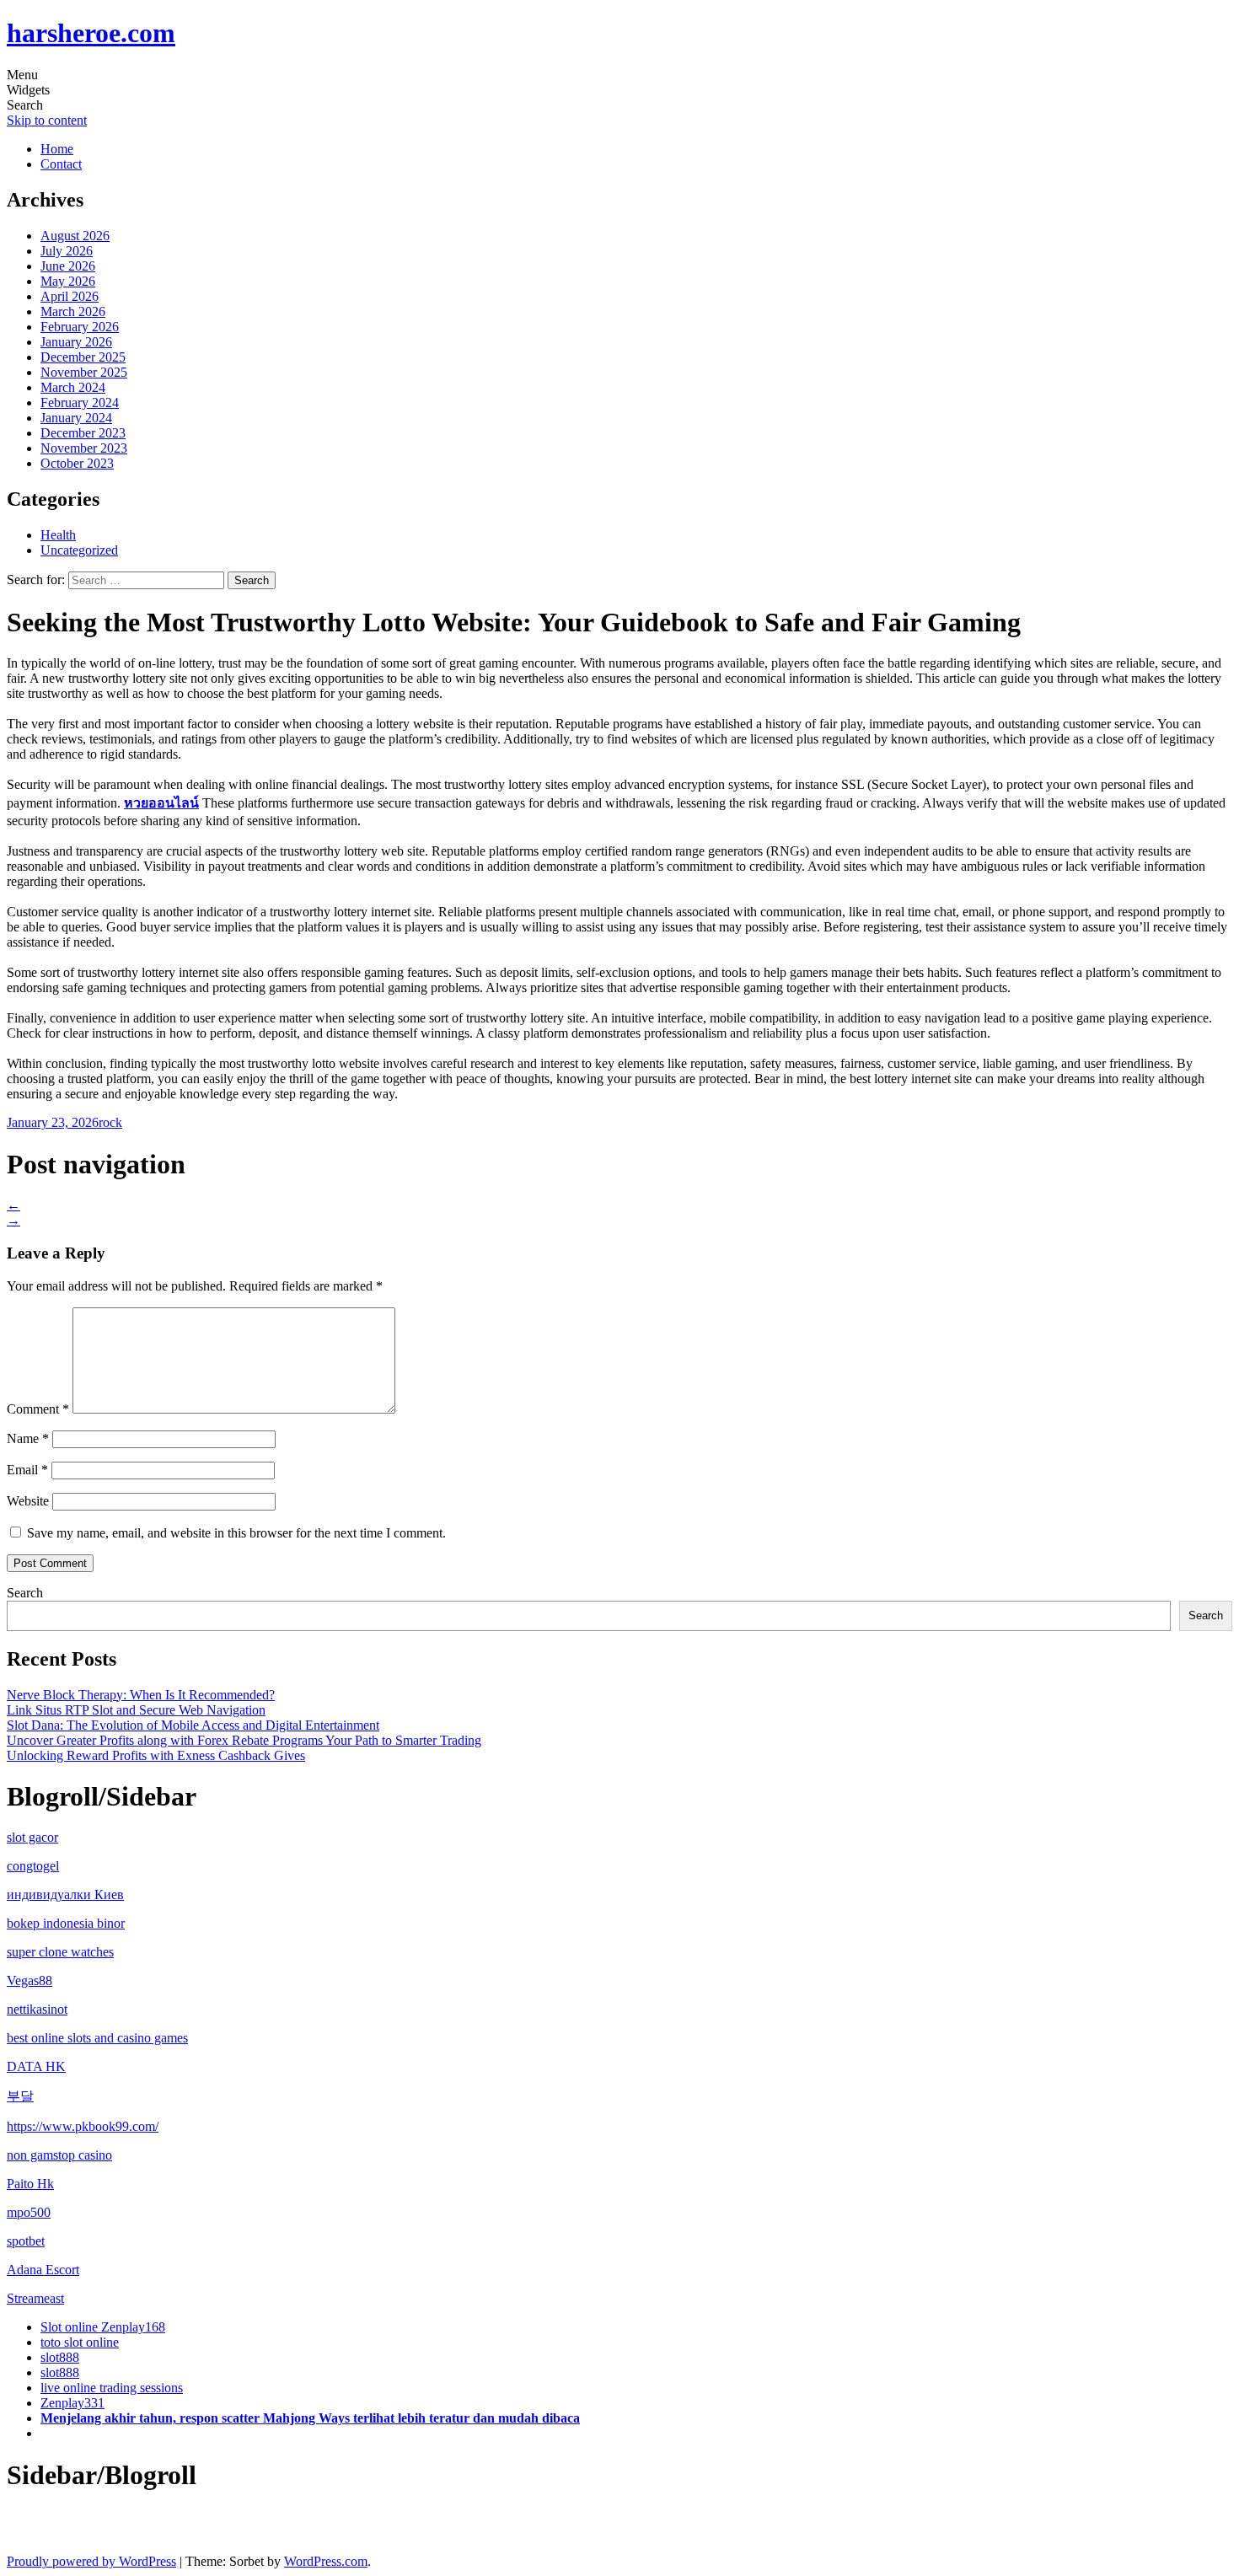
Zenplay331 (72, 2403)
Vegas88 (29, 1980)
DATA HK (36, 2066)
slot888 (60, 2357)
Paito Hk (30, 2184)
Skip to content (47, 120)
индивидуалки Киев (65, 1894)
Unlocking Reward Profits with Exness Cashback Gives (156, 1755)
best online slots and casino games (97, 2038)
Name (28, 1438)
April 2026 (70, 296)
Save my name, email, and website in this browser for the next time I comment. (236, 1533)
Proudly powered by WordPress (91, 2561)
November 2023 (84, 448)
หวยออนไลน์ (161, 803)
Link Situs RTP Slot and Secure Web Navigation (136, 1710)
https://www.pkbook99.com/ (83, 2126)
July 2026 (67, 251)
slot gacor (32, 1837)
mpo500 (29, 2212)
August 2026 (75, 236)
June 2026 (68, 266)
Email (27, 1470)
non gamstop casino (59, 2155)
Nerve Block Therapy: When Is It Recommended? (141, 1695)
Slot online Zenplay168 (103, 2327)
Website (28, 1501)
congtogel (33, 1866)
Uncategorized (79, 550)
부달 (20, 2096)
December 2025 (83, 357)
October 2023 (77, 463)
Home (57, 149)
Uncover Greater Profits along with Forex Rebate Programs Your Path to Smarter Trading (244, 1740)
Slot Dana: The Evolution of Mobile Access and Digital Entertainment (193, 1725)
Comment (38, 1409)
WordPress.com (326, 2561)
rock (110, 1122)
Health (58, 535)
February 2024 (80, 402)
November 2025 (84, 372)
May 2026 (68, 281)
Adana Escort (43, 2270)
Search (25, 1593)
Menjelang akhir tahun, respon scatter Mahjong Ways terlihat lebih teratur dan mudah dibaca (310, 2418)
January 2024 (76, 418)
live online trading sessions (112, 2388)
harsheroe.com (91, 33)
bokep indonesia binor (66, 1923)
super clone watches (60, 1952)
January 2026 (76, 342)
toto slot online (80, 2342)
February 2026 (80, 327)
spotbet (26, 2241)
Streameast (35, 2298)
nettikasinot (37, 2009)
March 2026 (73, 311)
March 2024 (73, 387)
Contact (61, 164)
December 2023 (83, 433)
